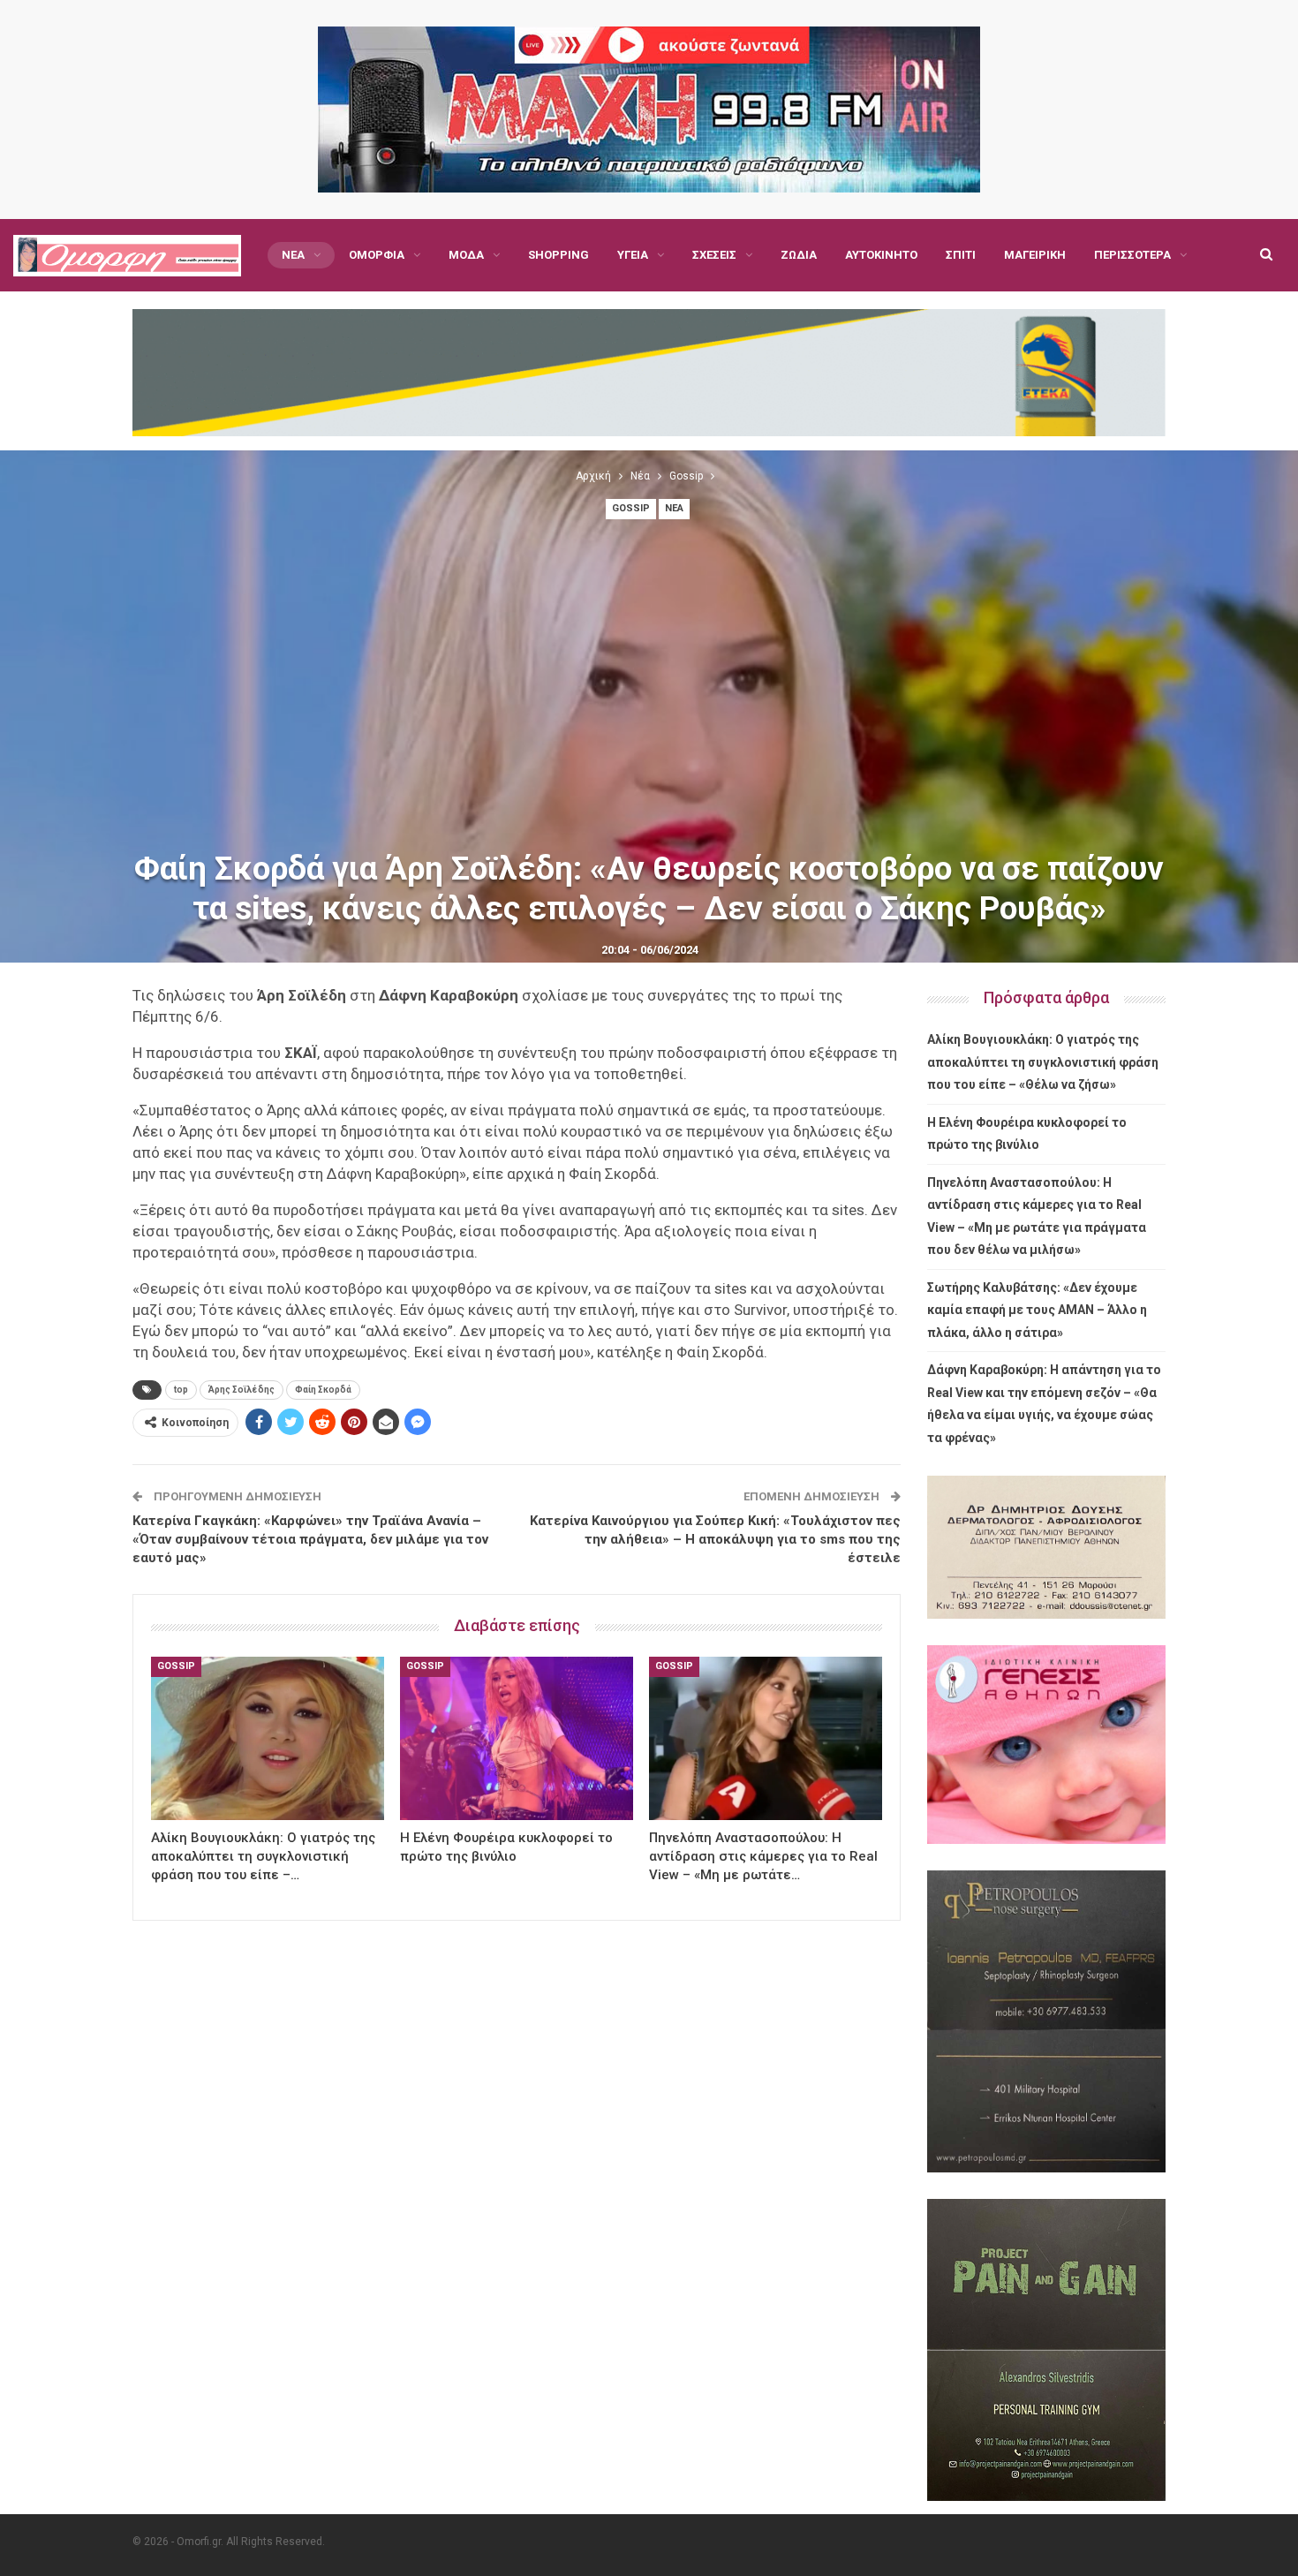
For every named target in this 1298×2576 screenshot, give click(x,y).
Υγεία (633, 255)
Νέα (293, 255)
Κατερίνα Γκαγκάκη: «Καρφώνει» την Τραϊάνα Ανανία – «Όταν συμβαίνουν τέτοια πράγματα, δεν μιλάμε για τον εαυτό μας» (310, 1539)
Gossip (631, 508)
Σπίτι (961, 255)
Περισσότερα (1132, 255)
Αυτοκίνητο (881, 255)
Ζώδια (799, 255)
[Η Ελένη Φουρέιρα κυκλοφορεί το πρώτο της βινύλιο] (517, 1738)
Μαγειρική (1035, 255)
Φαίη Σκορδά (323, 1390)
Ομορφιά (377, 255)
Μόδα (466, 255)
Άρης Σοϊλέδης (241, 1390)
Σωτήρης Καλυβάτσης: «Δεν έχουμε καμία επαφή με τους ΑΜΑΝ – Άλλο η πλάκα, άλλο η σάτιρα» (1037, 1310)
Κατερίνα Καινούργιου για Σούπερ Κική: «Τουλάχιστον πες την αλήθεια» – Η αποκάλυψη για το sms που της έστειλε (715, 1539)
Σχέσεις (714, 255)
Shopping (558, 255)
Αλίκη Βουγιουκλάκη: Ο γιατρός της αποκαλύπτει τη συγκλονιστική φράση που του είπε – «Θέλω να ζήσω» (1043, 1062)
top (181, 1390)
